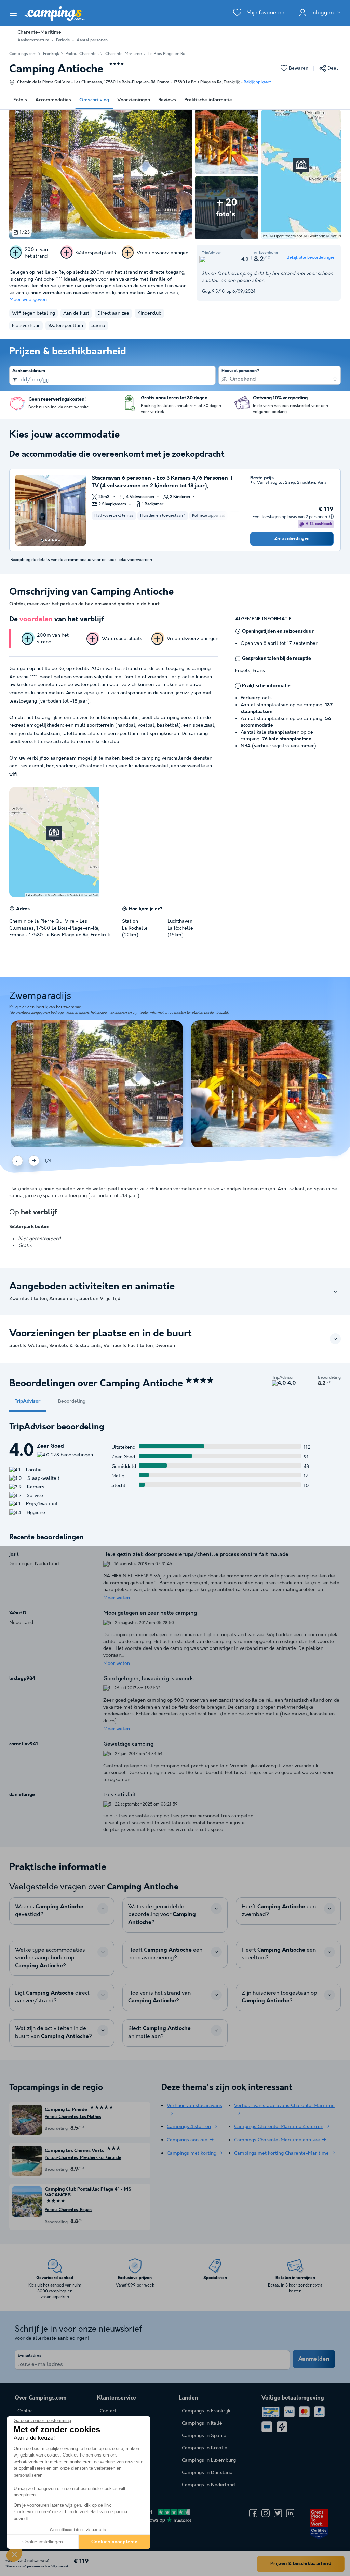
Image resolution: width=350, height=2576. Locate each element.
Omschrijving (94, 100)
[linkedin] (290, 2513)
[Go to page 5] (56, 540)
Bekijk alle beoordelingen (311, 258)
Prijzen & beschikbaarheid (301, 2564)
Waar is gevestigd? (49, 1911)
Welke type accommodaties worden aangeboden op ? (50, 1958)
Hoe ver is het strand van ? (159, 1997)
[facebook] (253, 2513)
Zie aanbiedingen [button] (292, 539)
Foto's (20, 100)
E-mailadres (30, 2356)
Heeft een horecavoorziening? (165, 1954)
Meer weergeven (28, 300)
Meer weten (117, 1598)
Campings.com (23, 54)
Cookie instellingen (43, 2542)
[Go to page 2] (46, 540)
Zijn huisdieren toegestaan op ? (279, 1997)
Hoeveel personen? (240, 371)
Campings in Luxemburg (209, 2460)
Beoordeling (72, 1401)
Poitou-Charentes (82, 54)
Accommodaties (53, 100)
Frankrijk (51, 54)
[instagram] (266, 2513)
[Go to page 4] (53, 540)
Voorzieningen (134, 100)
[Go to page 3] (49, 540)
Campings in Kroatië (205, 2448)
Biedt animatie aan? (159, 2033)
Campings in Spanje (204, 2436)
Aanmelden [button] (314, 2359)
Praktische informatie (208, 100)
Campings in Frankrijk (206, 2411)
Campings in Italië (202, 2423)
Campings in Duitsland (207, 2473)
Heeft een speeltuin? (279, 1954)
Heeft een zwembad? (279, 1911)
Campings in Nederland (208, 2485)
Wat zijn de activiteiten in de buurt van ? (53, 2033)
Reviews (167, 100)
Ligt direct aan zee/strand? (52, 1997)
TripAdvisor (28, 1401)
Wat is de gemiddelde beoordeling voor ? (162, 1915)
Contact (108, 2411)
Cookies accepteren (115, 2542)
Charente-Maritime (124, 54)
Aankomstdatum (29, 371)
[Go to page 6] (59, 540)
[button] (14, 2554)
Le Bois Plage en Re (167, 54)
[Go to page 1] (42, 540)
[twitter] (278, 2513)
